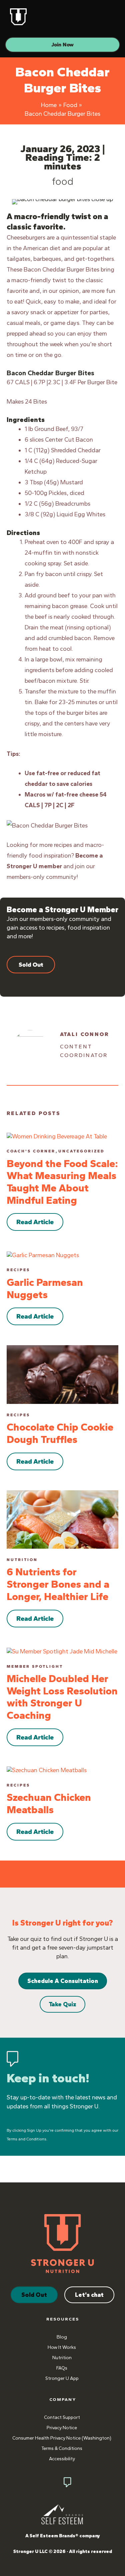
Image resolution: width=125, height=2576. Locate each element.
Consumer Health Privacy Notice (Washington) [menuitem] (62, 2438)
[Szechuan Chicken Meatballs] (47, 1770)
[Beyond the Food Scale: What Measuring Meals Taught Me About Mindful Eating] (57, 1136)
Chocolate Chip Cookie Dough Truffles (60, 1433)
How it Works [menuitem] (62, 2347)
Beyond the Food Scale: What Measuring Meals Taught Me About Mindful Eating (62, 1182)
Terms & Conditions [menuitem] (62, 2448)
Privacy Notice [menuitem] (62, 2428)
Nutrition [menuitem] (62, 2358)
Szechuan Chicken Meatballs (49, 1804)
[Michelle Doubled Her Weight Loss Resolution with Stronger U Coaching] (62, 1651)
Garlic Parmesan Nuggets (45, 1289)
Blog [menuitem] (62, 2337)
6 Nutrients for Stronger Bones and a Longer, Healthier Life (58, 1584)
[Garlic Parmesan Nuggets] (43, 1254)
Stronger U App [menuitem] (62, 2378)
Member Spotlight (35, 1666)
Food (63, 181)
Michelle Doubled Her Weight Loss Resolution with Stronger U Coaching (62, 1697)
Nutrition (22, 1560)
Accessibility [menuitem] (62, 2459)
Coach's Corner (31, 1151)
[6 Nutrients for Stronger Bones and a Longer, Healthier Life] (62, 1519)
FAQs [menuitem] (62, 2368)
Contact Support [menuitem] (62, 2417)
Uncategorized (81, 1151)
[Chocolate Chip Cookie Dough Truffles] (62, 1374)
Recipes (18, 1270)
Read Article (35, 1222)
